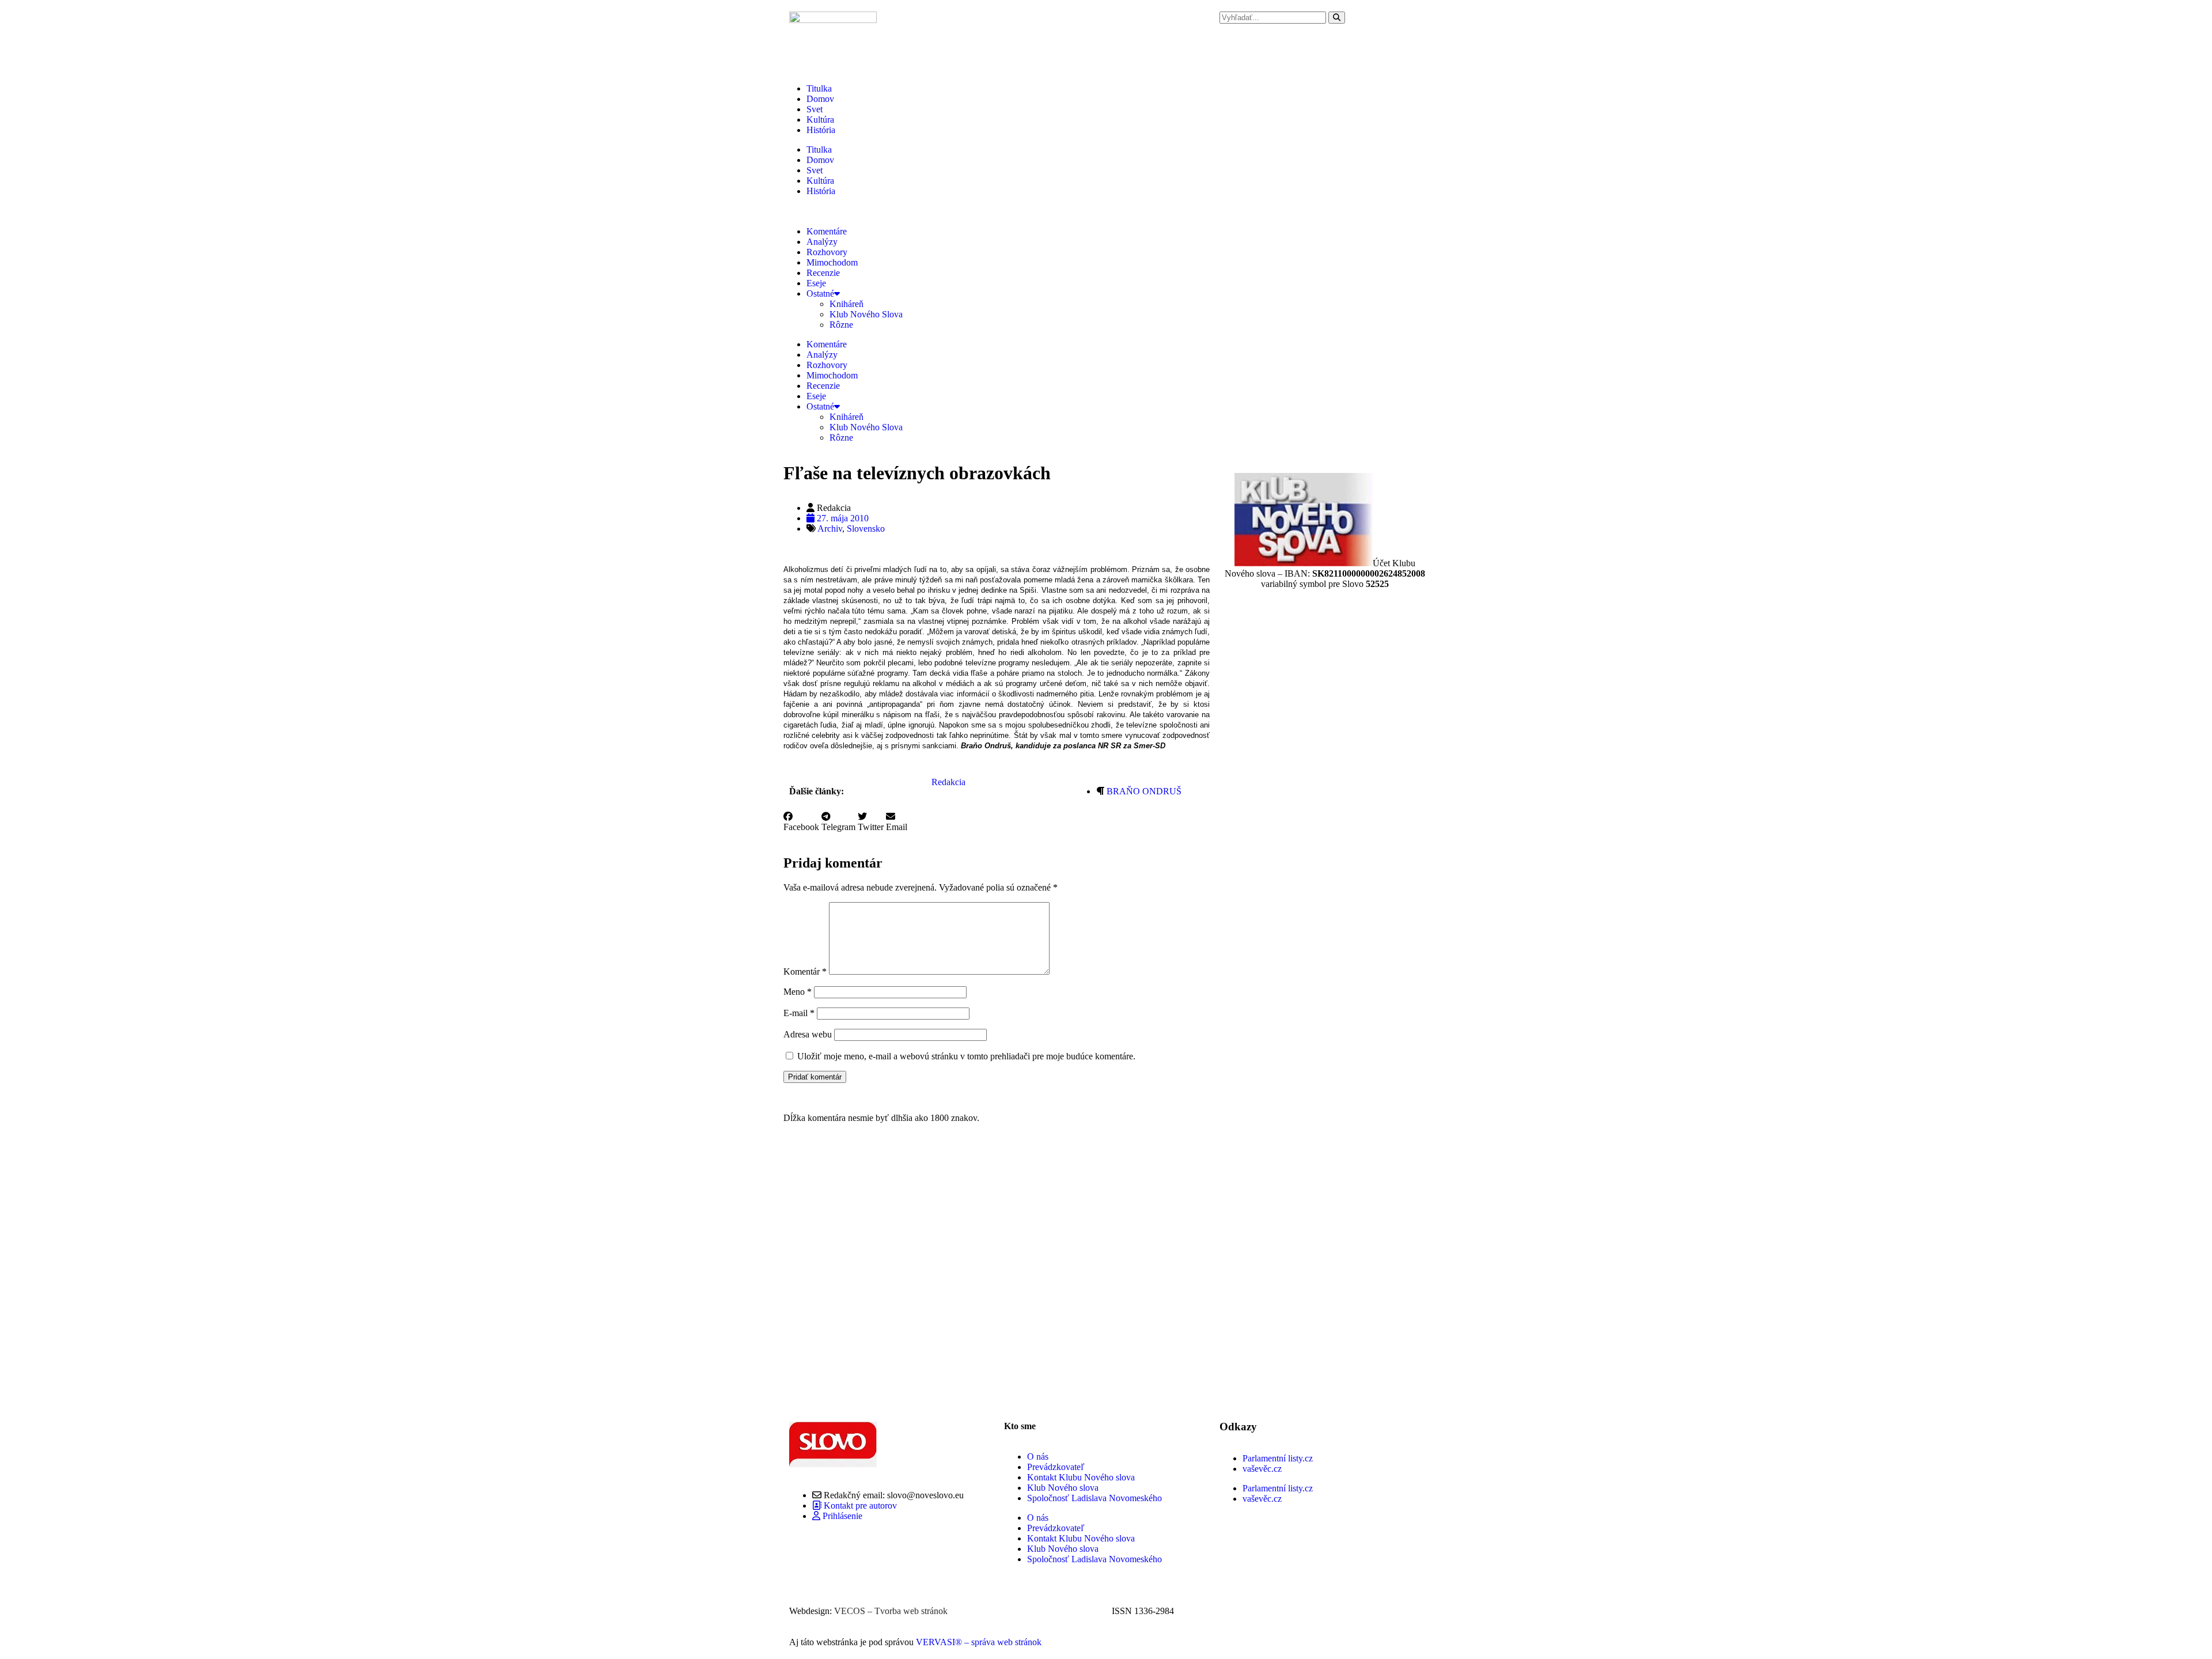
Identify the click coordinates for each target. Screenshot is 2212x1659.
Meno (798, 992)
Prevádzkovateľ (1056, 1467)
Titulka (819, 88)
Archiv (830, 529)
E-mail (799, 1013)
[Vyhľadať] (1337, 18)
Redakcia (948, 782)
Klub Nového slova (1063, 1488)
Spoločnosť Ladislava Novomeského (1094, 1498)
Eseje (816, 283)
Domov (820, 99)
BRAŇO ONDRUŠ (1144, 791)
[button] (801, 822)
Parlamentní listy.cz (1278, 1458)
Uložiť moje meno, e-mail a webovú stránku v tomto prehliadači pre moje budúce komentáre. (966, 1056)
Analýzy (822, 242)
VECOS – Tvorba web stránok (891, 1611)
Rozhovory (827, 252)
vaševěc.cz (1262, 1469)
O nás (1038, 1457)
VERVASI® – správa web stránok (979, 1642)
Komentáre (827, 231)
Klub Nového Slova (866, 314)
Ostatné (820, 293)
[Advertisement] (997, 1274)
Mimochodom (832, 262)
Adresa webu (808, 1034)
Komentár (805, 971)
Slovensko (866, 529)
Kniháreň (846, 304)
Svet (815, 109)
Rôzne (841, 325)
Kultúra (820, 120)
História (821, 130)
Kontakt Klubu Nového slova (1081, 1477)
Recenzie (823, 273)
